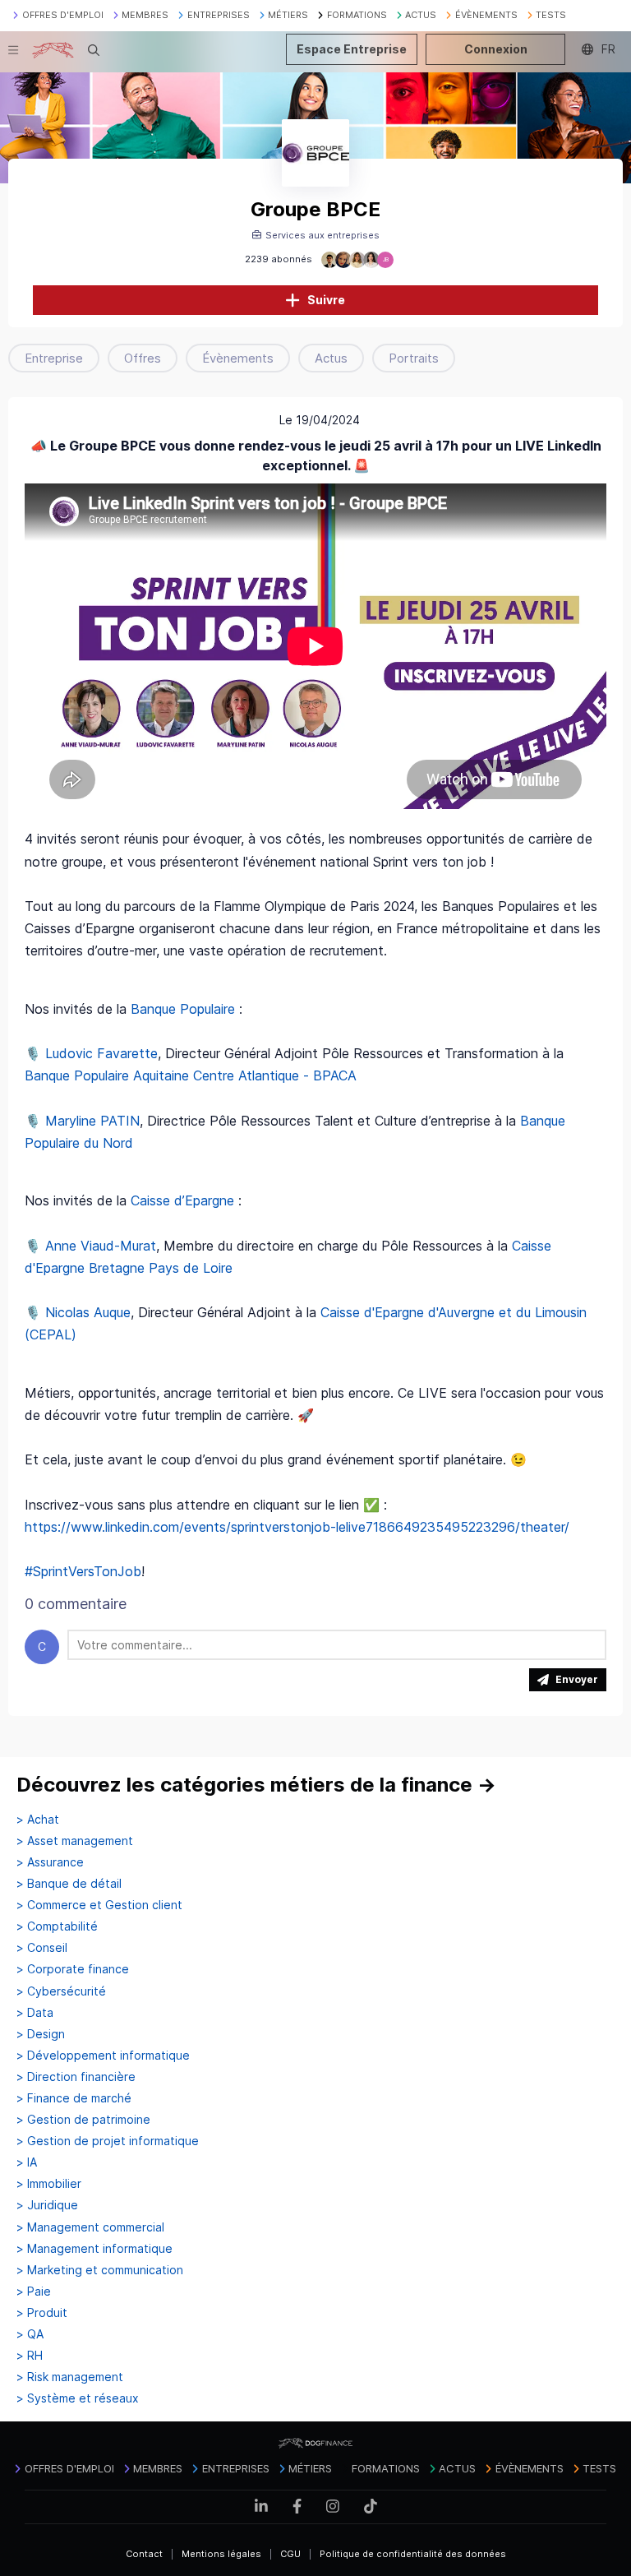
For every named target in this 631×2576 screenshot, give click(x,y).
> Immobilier (49, 2184)
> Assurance (50, 1862)
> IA (27, 2162)
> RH (30, 2356)
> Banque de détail (69, 1884)
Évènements (238, 358)
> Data (35, 2013)
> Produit (42, 2313)
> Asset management (75, 1841)
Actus (331, 358)
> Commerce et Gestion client (99, 1905)
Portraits (414, 358)
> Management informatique (94, 2249)
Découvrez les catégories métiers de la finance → (256, 1785)
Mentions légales (221, 2554)
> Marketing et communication (100, 2270)
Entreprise (54, 358)
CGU (290, 2554)
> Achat (38, 1820)
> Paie (34, 2292)
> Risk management (70, 2377)
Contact (144, 2554)
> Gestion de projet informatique (108, 2141)
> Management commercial (90, 2227)
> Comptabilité (57, 1926)
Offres (143, 358)
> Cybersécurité (61, 1991)
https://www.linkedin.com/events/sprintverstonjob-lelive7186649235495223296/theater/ (297, 1527)
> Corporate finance (73, 1969)
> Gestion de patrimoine (83, 2120)
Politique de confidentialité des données (413, 2554)
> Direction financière (76, 2077)
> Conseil (42, 1948)
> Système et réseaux (78, 2398)
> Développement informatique (103, 2056)
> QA (30, 2334)
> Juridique (47, 2205)
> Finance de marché (74, 2098)
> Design (41, 2034)
